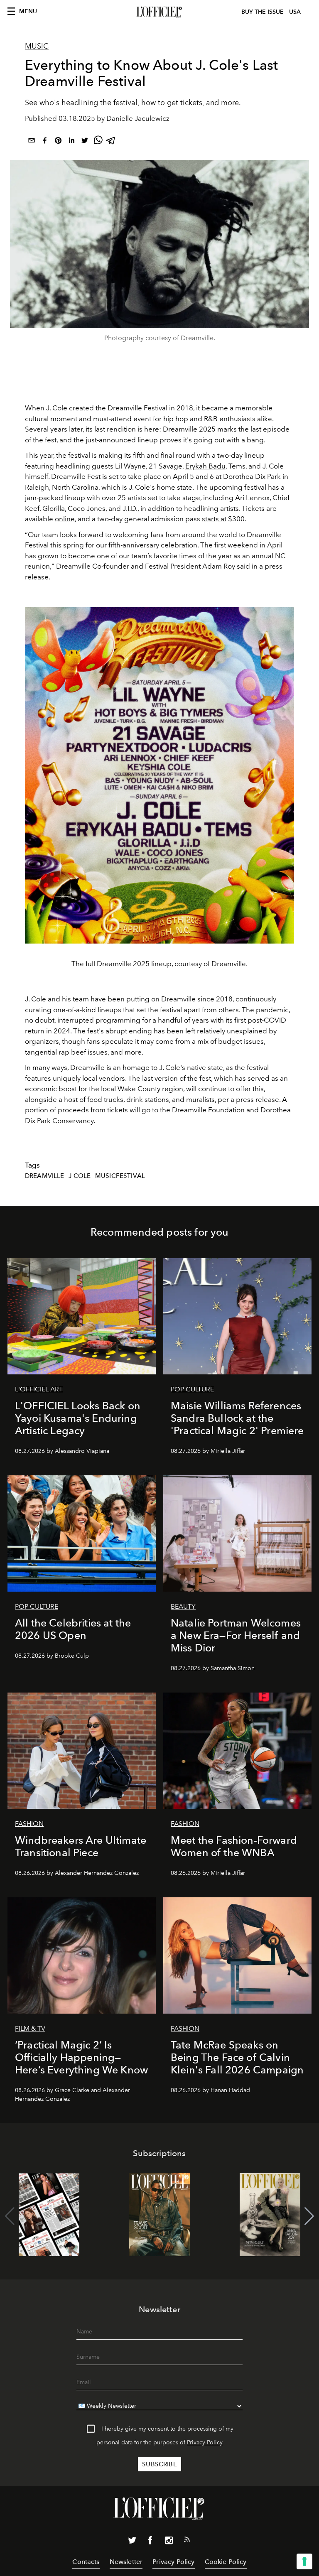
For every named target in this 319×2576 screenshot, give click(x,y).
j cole (80, 1176)
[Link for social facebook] (150, 2542)
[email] (32, 142)
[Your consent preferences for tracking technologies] (304, 2561)
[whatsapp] (98, 142)
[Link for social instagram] (169, 2542)
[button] (309, 2216)
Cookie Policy (226, 2562)
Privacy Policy (205, 2442)
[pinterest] (58, 142)
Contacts (86, 2562)
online (65, 519)
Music (37, 46)
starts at (214, 519)
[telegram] (111, 142)
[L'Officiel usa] (159, 12)
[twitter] (85, 142)
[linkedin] (71, 142)
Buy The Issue (263, 12)
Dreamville (45, 1176)
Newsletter (126, 2562)
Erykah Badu (205, 466)
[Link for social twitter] (132, 2542)
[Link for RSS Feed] (187, 2541)
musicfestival (120, 1176)
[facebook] (45, 142)
